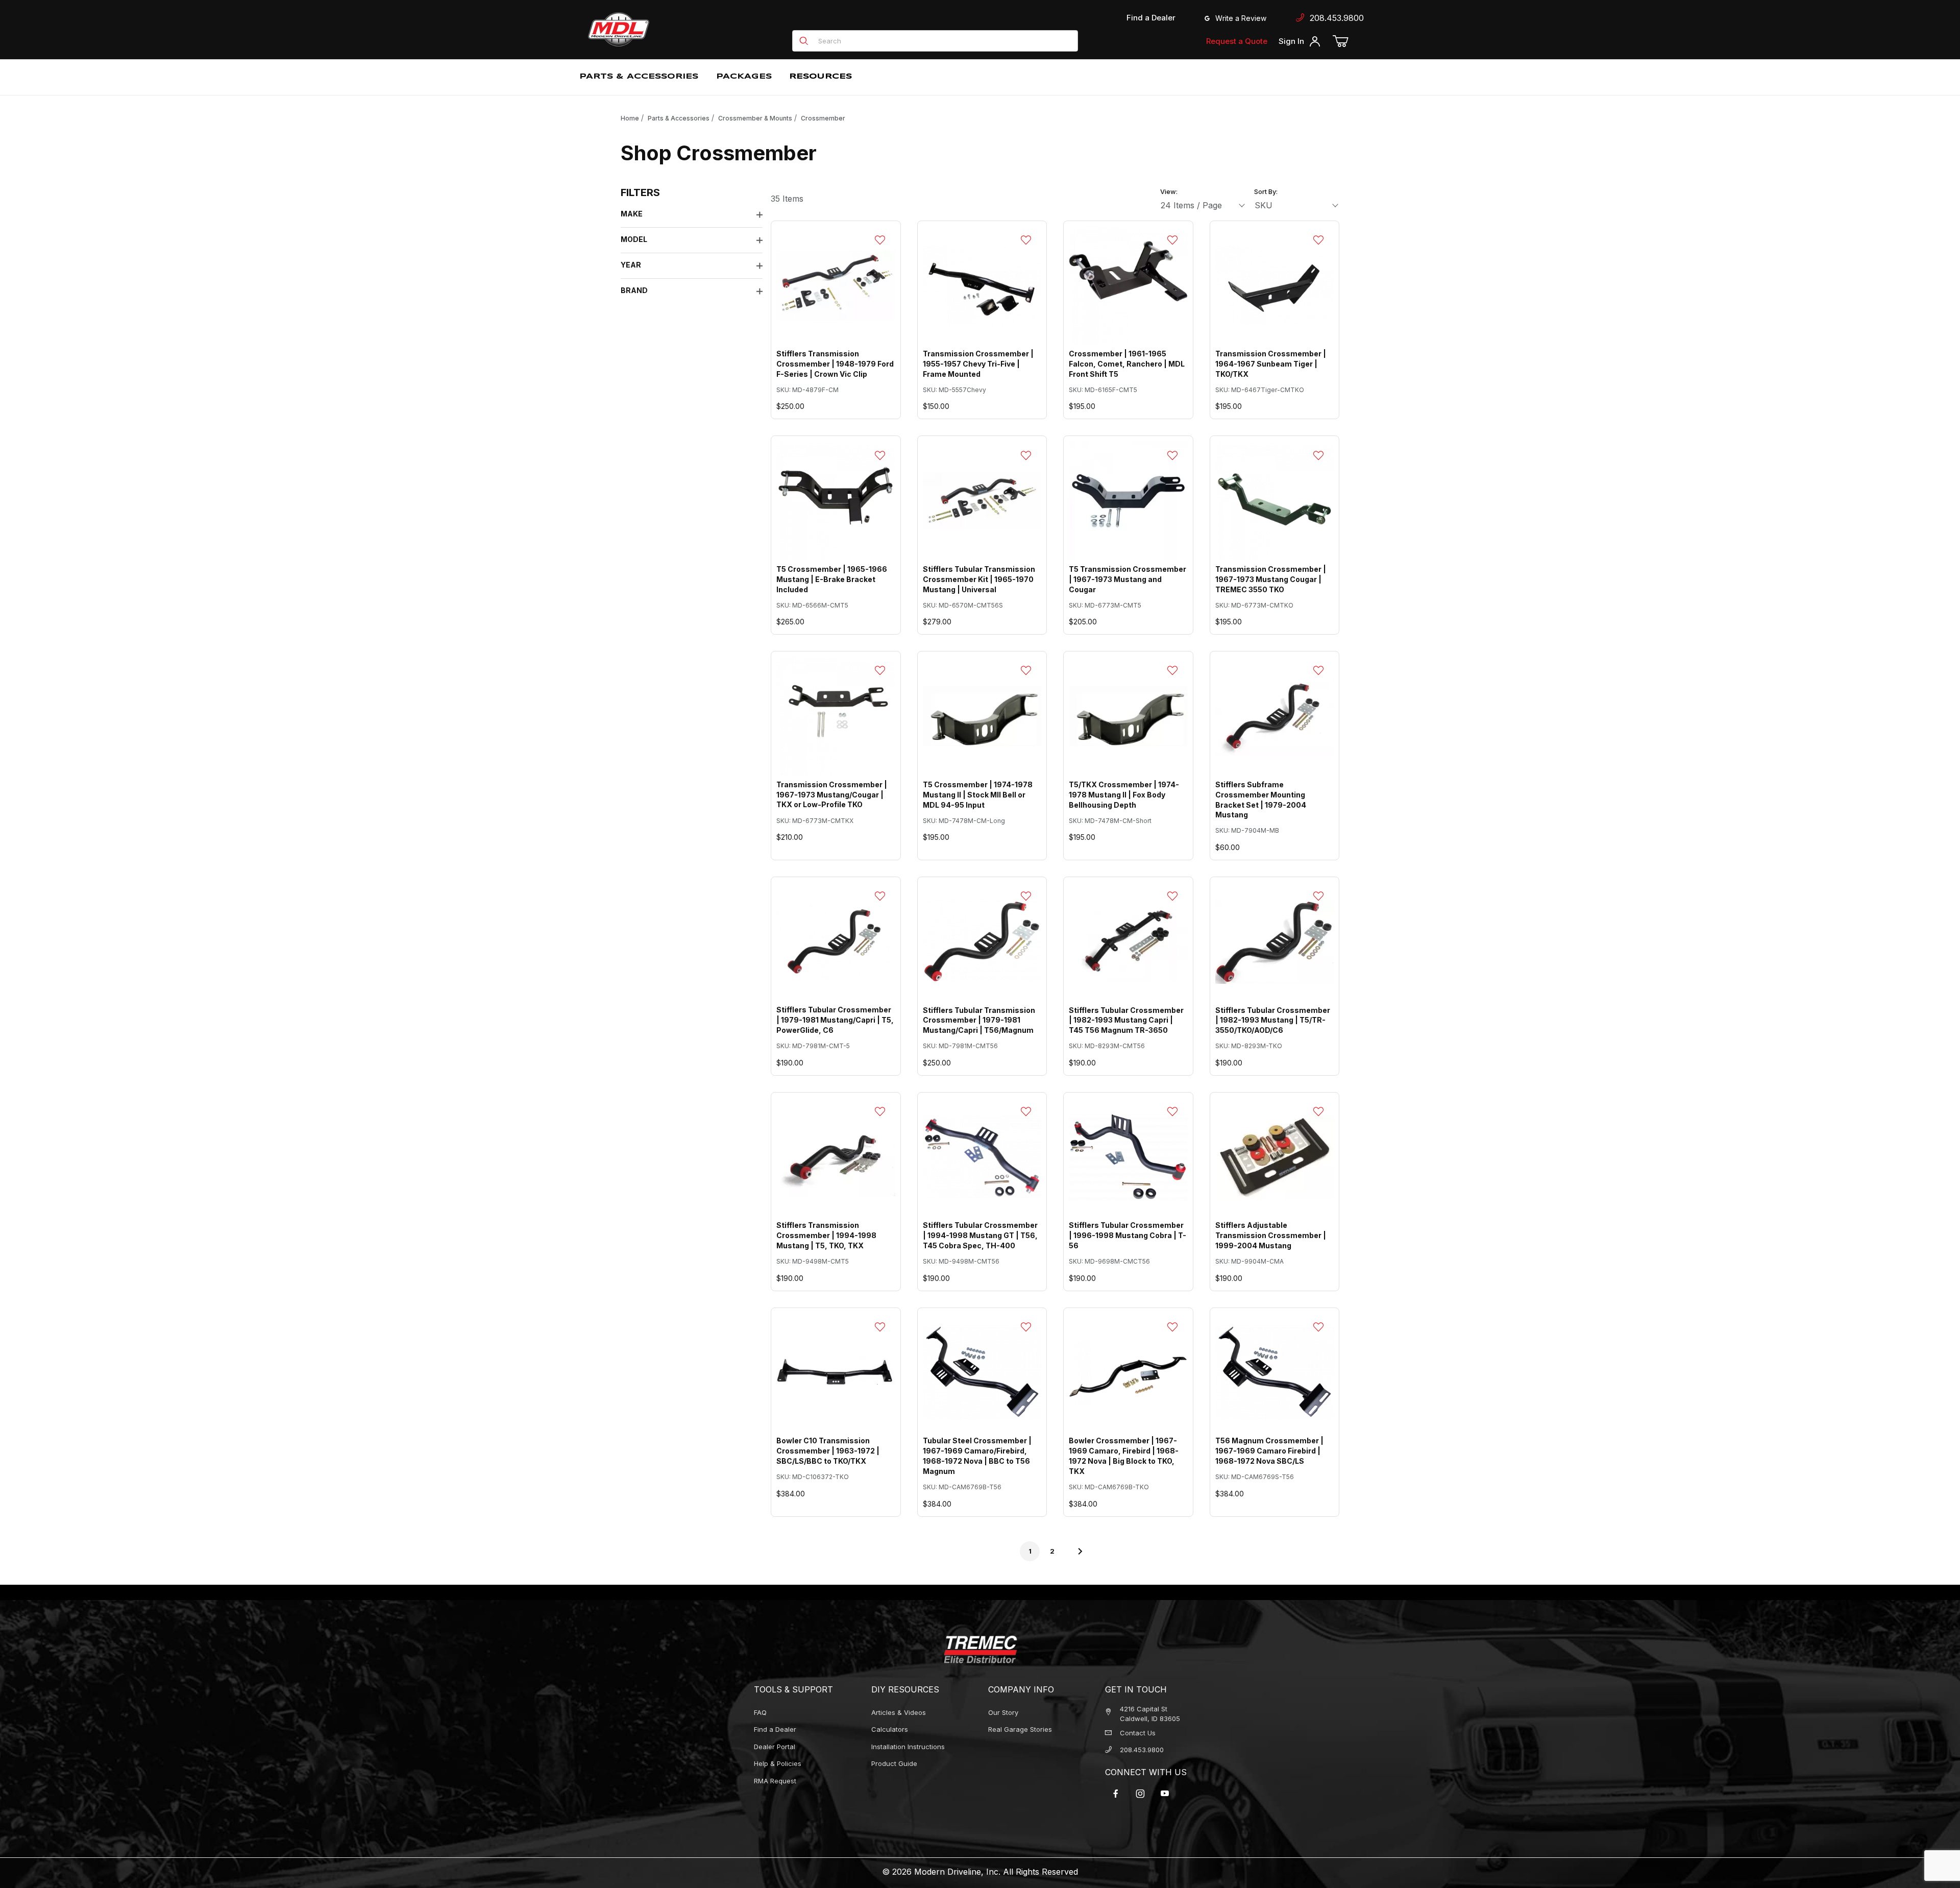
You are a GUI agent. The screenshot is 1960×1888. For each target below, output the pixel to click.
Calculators (890, 1729)
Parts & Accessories (679, 118)
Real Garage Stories (1020, 1729)
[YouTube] (1165, 1794)
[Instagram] (1140, 1794)
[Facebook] (1116, 1794)
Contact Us (1138, 1733)
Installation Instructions (908, 1747)
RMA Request (775, 1781)
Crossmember (823, 118)
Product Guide (894, 1763)
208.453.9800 (1334, 18)
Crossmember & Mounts (755, 118)
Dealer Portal (775, 1747)
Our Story (1003, 1712)
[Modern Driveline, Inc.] (665, 29)
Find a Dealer (1151, 18)
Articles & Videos (899, 1712)
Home (630, 118)
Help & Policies (778, 1763)
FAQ (760, 1712)
